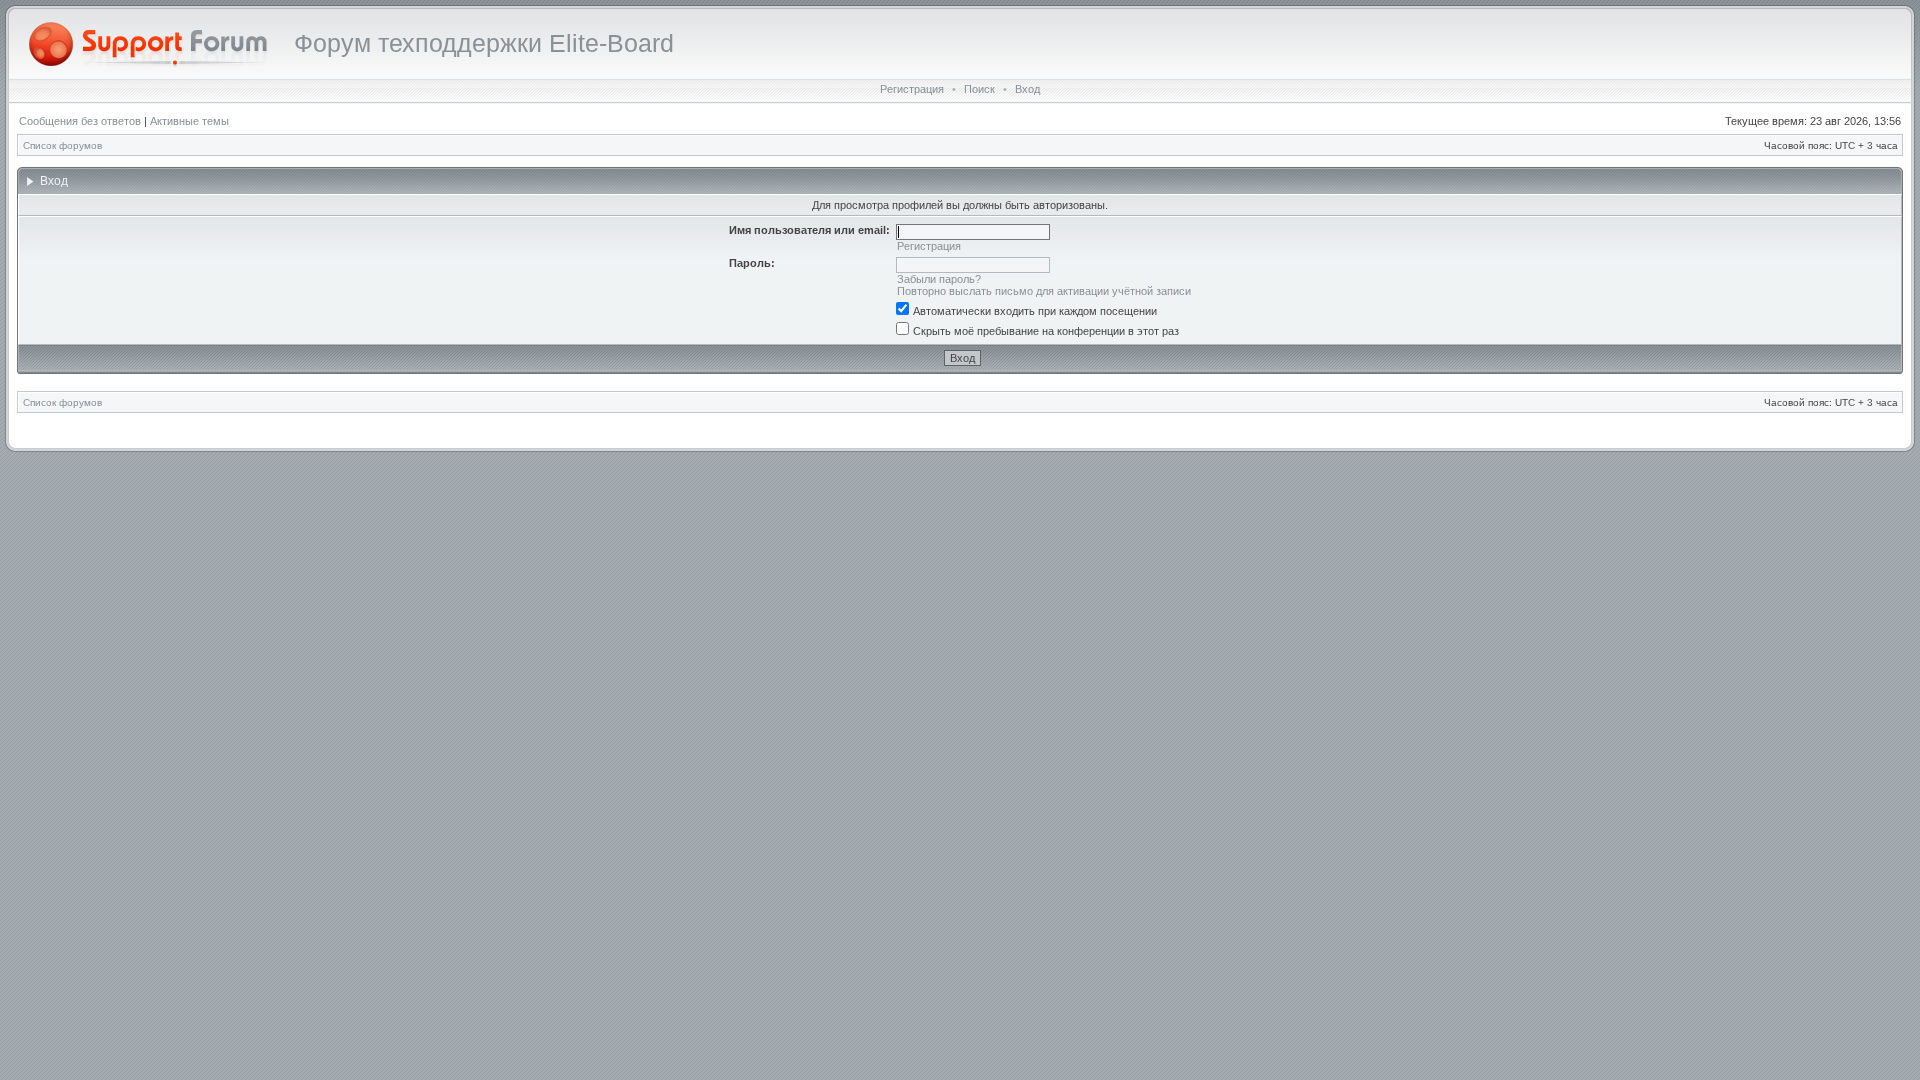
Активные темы (189, 121)
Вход (1027, 89)
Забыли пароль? (939, 279)
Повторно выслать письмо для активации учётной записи (1044, 291)
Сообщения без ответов (80, 121)
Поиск (979, 89)
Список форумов (62, 145)
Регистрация (912, 89)
